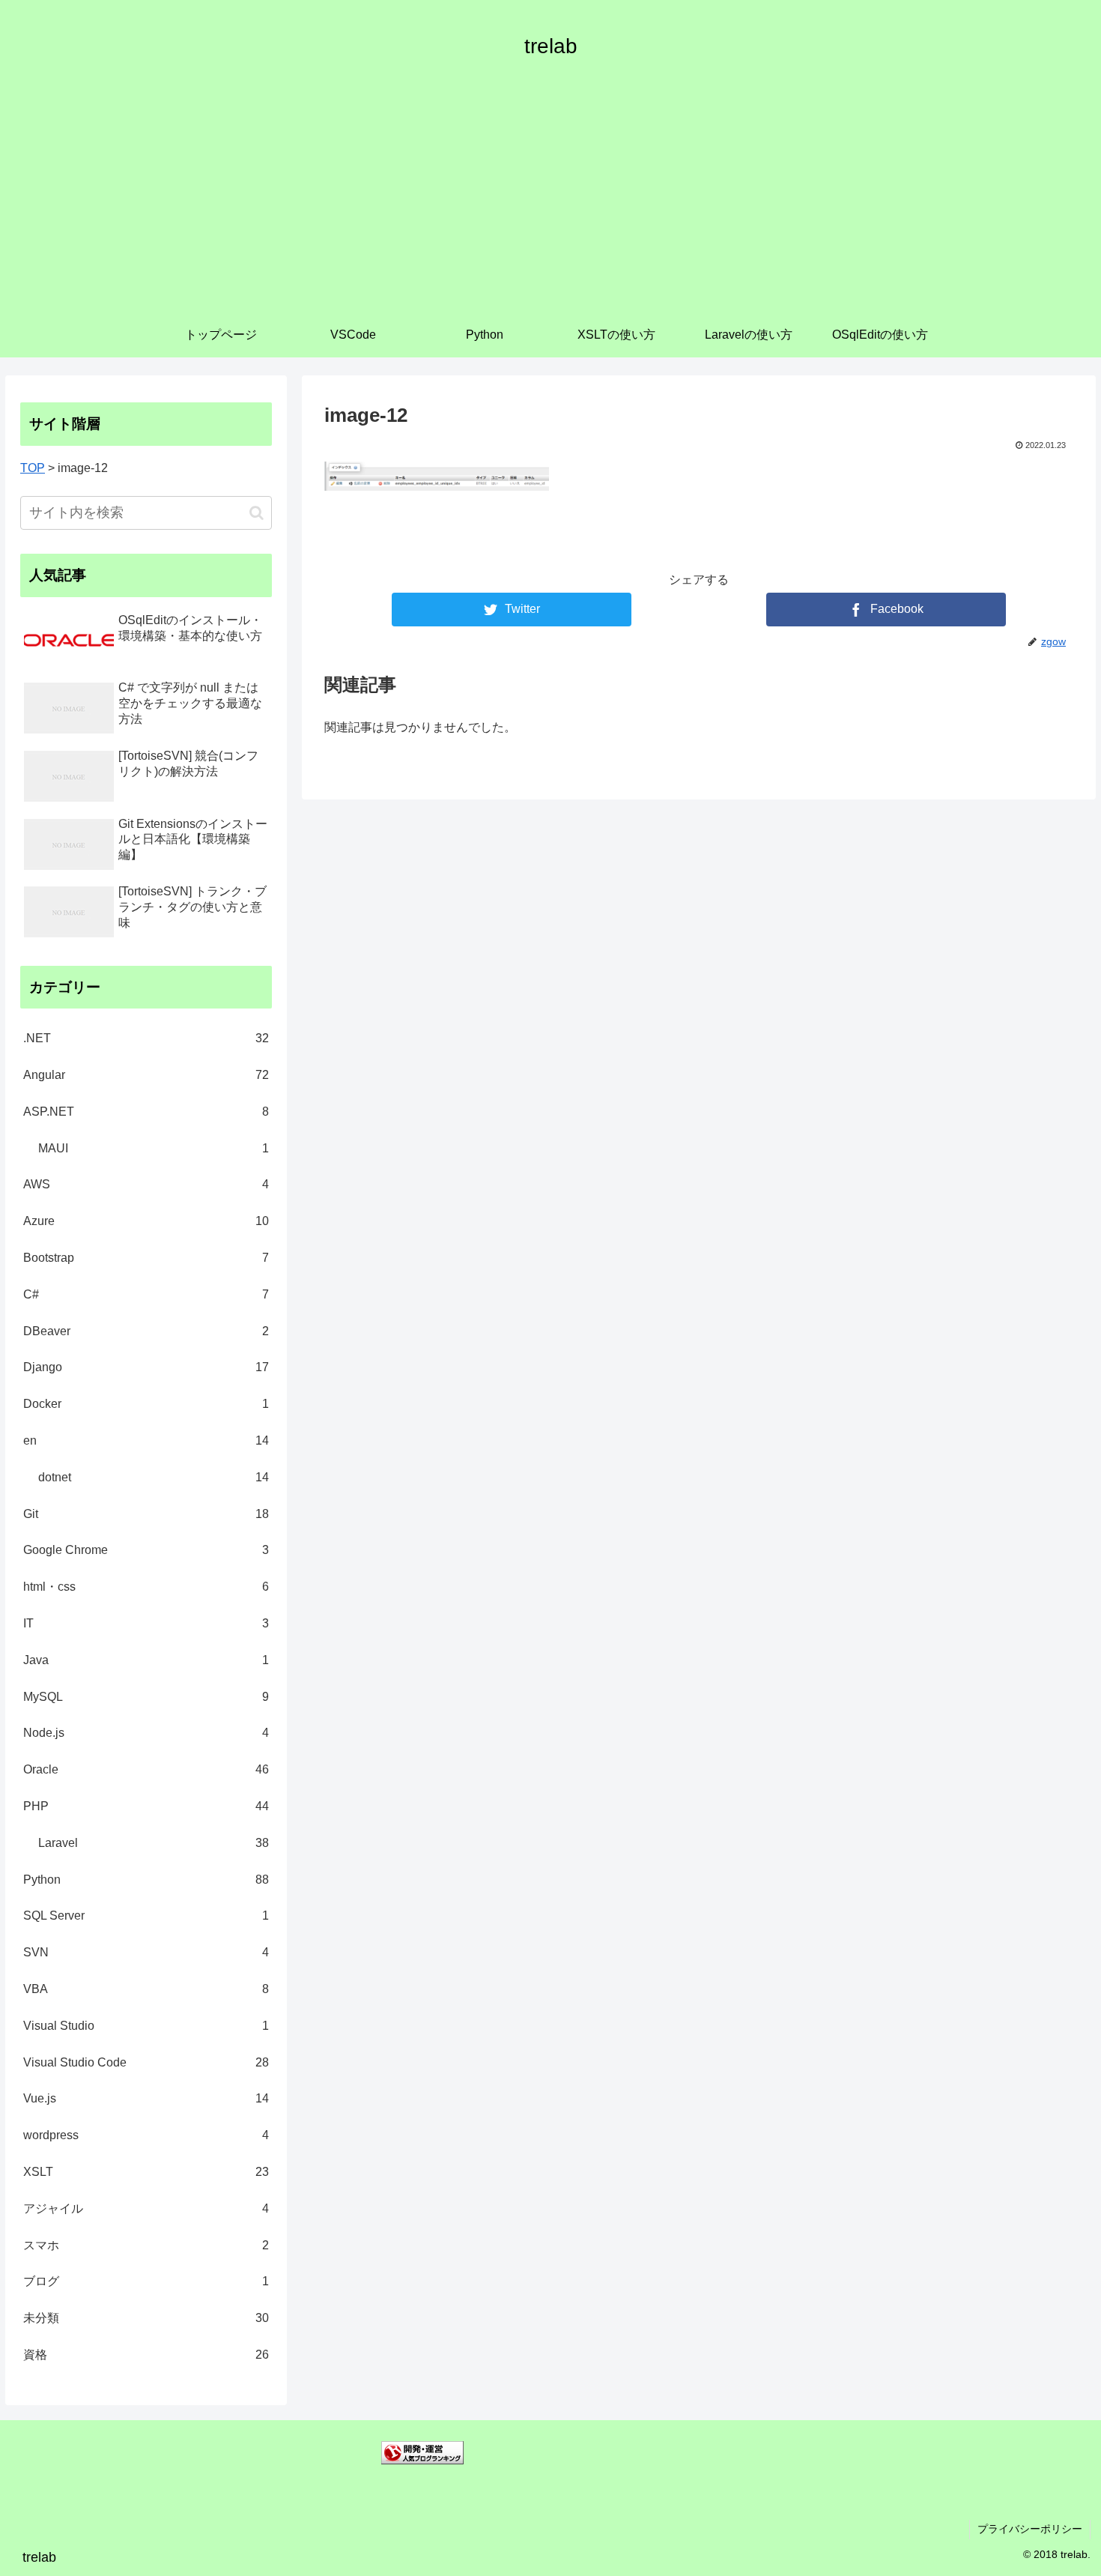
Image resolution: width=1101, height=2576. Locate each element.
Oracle (146, 1769)
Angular (146, 1075)
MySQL (146, 1697)
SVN (146, 1952)
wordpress (146, 2135)
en (146, 1440)
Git (146, 1514)
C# (146, 1294)
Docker (146, 1404)
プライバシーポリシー (1030, 2529)
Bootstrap (146, 1258)
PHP (146, 1806)
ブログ (146, 2281)
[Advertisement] (550, 200)
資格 (146, 2355)
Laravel (154, 1843)
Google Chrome (146, 1550)
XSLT (146, 2172)
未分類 (146, 2318)
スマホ (146, 2245)
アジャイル (146, 2208)
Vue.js (146, 2098)
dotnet (154, 1477)
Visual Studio (146, 2026)
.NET (146, 1038)
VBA (146, 1989)
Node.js (146, 1733)
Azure (146, 1221)
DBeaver (146, 1331)
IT (146, 1623)
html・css (146, 1587)
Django (146, 1367)
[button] (257, 513)
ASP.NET (146, 1112)
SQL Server (146, 1916)
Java (146, 1660)
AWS (146, 1184)
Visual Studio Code (146, 2062)
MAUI (154, 1148)
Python (146, 1880)
